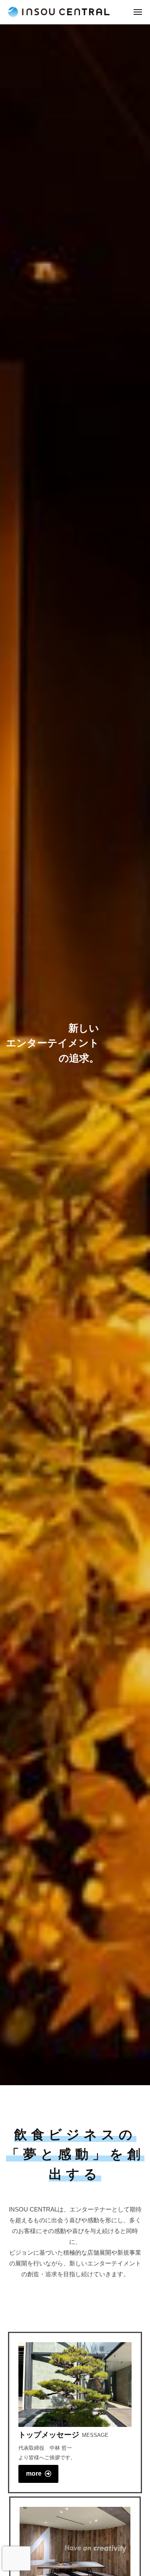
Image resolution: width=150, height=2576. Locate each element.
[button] (38, 2474)
